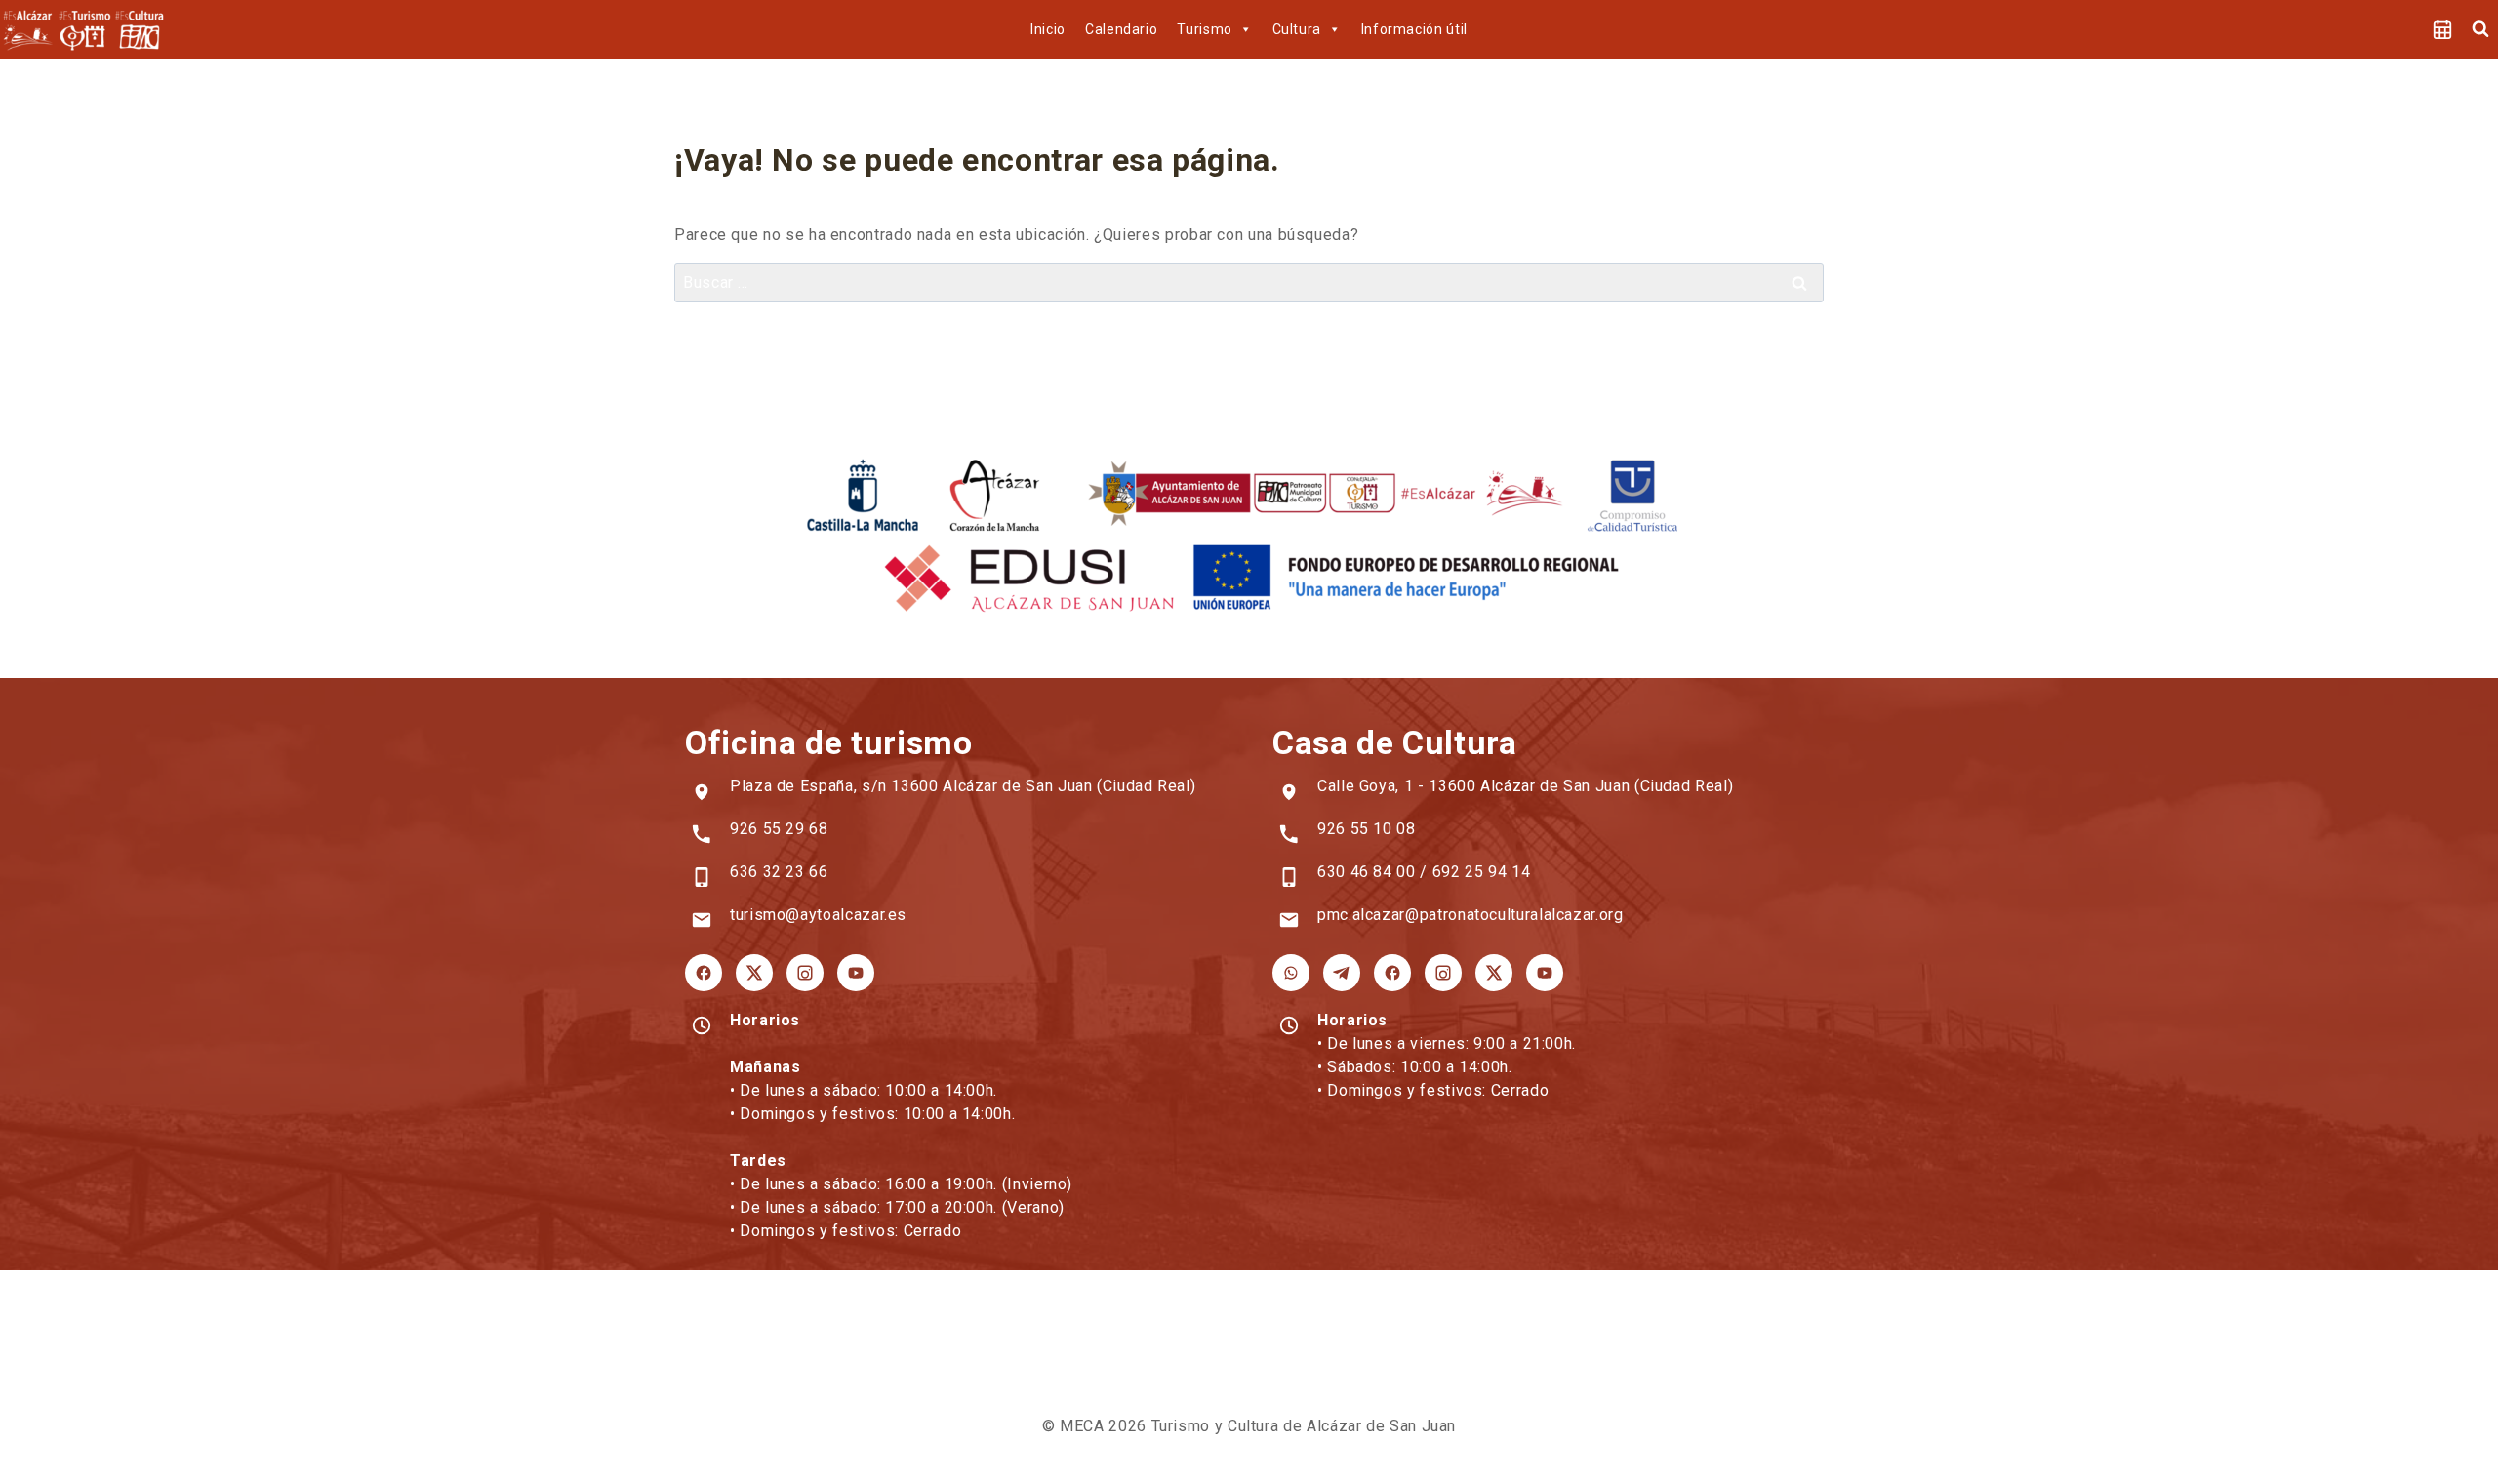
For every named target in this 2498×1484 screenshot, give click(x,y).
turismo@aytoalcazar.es (818, 915)
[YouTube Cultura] (1545, 973)
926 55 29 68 (779, 829)
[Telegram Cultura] (1342, 973)
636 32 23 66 (779, 872)
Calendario (1121, 29)
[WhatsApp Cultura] (1291, 973)
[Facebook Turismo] (704, 973)
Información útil (1414, 29)
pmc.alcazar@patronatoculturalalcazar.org (1471, 915)
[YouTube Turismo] (856, 973)
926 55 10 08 (1367, 829)
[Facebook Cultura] (1392, 973)
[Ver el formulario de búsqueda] (2480, 29)
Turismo (1204, 29)
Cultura (1297, 29)
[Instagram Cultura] (1443, 973)
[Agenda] (2442, 29)
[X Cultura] (1494, 973)
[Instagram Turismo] (805, 973)
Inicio (1048, 29)
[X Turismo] (754, 973)
